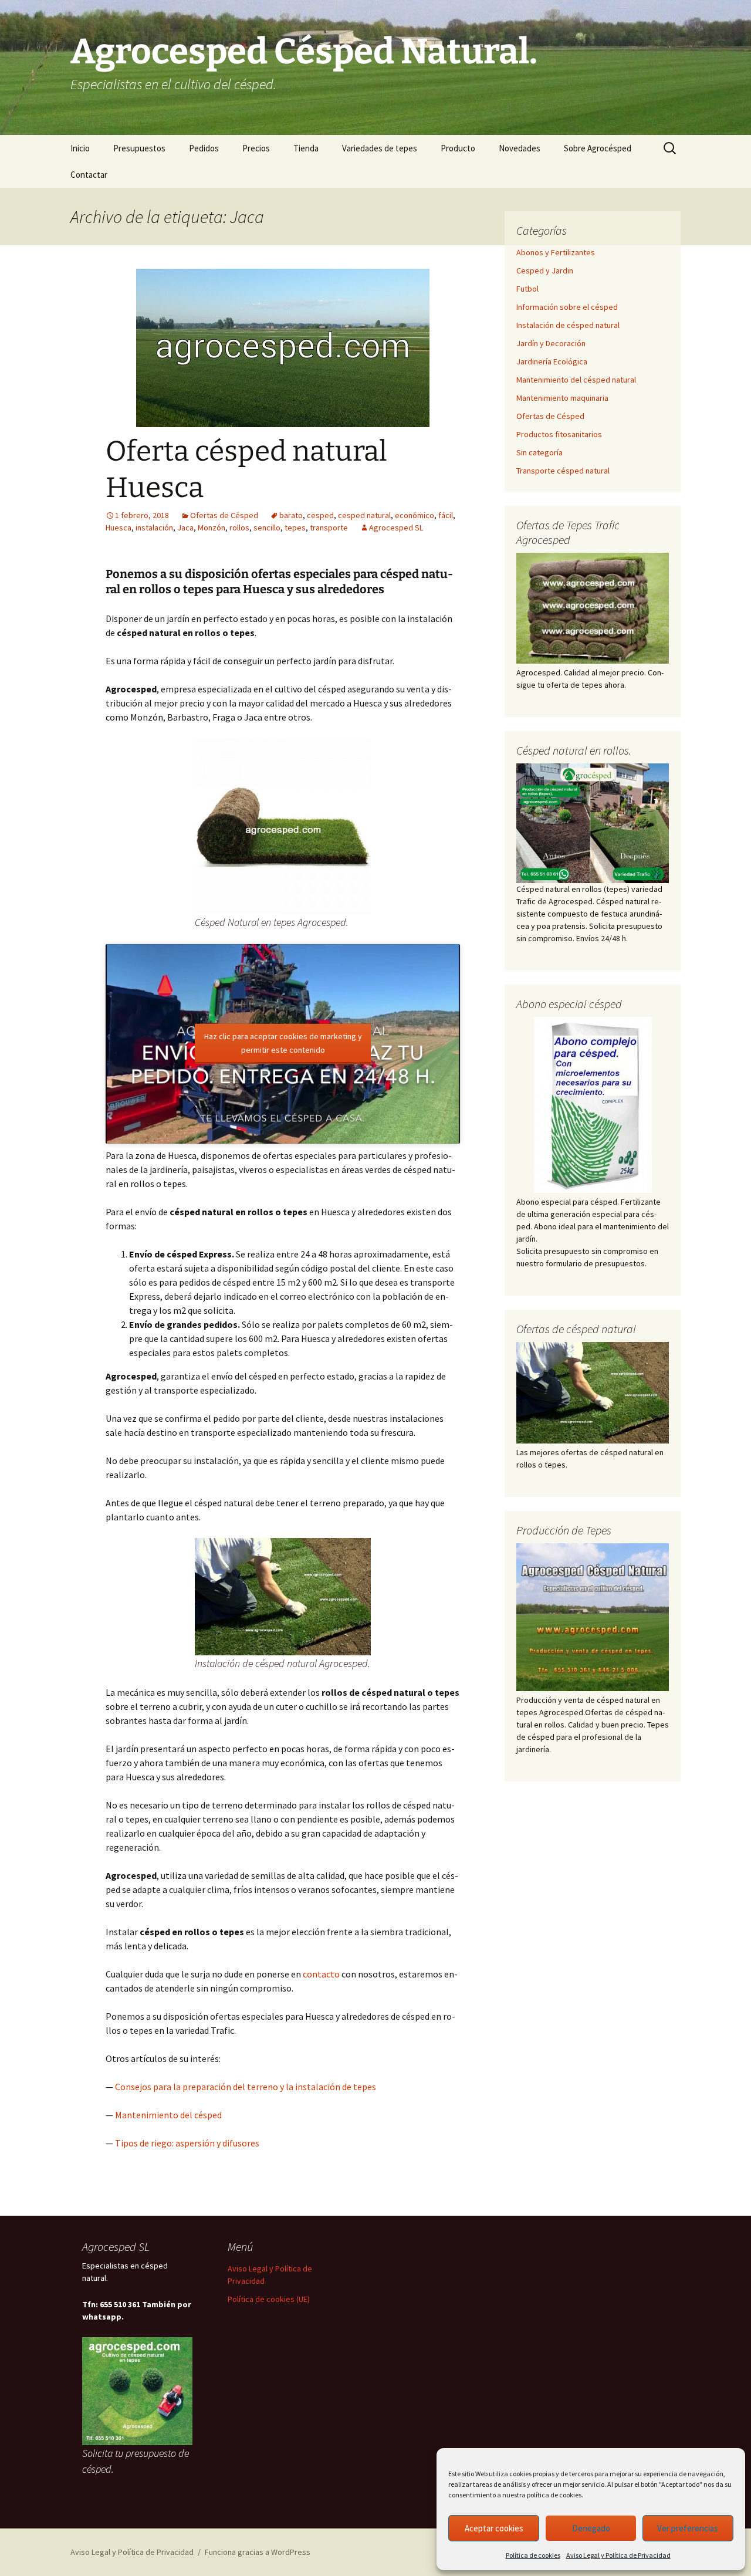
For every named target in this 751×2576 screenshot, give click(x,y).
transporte (329, 528)
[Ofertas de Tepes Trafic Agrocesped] (593, 608)
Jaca (185, 528)
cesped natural (364, 515)
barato (291, 515)
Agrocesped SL (396, 528)
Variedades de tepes (380, 148)
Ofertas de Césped (224, 515)
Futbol (527, 289)
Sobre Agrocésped (598, 148)
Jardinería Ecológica (552, 361)
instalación (154, 528)
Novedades (520, 148)
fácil (446, 515)
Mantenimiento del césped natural (576, 380)
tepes (295, 528)
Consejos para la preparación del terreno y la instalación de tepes (246, 2087)
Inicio (80, 148)
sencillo (267, 528)
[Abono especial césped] (593, 1105)
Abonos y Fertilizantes (556, 252)
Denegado (591, 2528)
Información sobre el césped (567, 307)
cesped (320, 515)
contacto (321, 1974)
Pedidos (204, 148)
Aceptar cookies (494, 2528)
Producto (458, 148)
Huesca (119, 528)
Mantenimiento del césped (168, 2115)
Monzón (212, 528)
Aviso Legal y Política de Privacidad (618, 2555)
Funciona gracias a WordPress (258, 2552)
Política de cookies (533, 2555)
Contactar (89, 175)
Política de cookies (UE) (269, 2299)
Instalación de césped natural (568, 325)
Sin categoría (539, 452)
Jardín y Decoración (551, 343)
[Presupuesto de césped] (593, 822)
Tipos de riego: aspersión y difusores (187, 2143)
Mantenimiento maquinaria (562, 398)
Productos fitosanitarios (559, 434)
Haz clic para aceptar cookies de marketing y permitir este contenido (283, 1042)
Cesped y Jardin (545, 271)
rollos (239, 528)
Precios (256, 148)
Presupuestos (139, 148)
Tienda (306, 148)
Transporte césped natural (563, 471)
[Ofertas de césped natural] (593, 1393)
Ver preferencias (688, 2528)
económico (415, 515)
